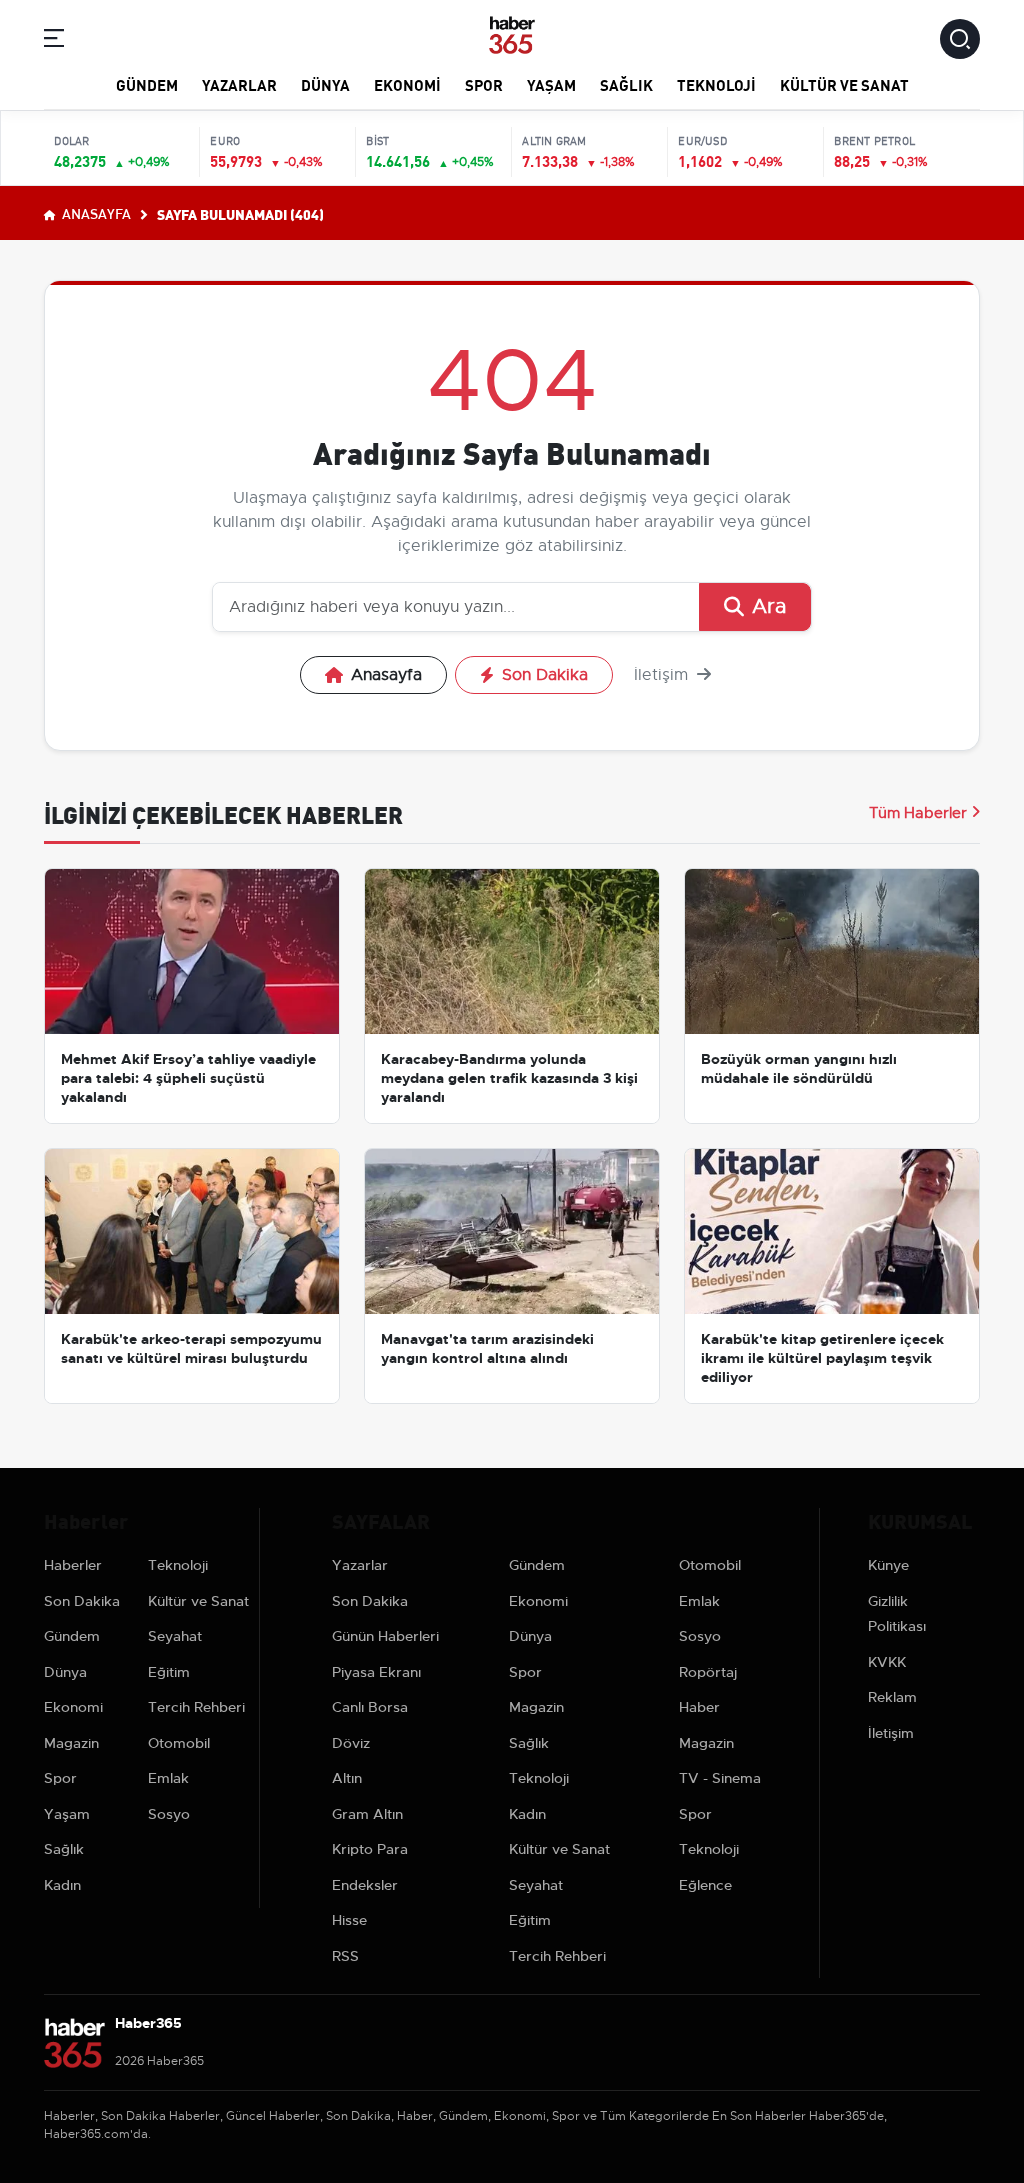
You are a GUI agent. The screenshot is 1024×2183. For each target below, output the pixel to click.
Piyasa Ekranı (376, 1672)
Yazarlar (239, 84)
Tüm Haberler (918, 813)
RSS (345, 1956)
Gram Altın (367, 1814)
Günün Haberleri (385, 1636)
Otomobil (179, 1743)
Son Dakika (545, 675)
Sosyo (169, 1814)
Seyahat (175, 1636)
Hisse (349, 1920)
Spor (484, 84)
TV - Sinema (720, 1778)
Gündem (147, 84)
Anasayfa (95, 213)
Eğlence (705, 1885)
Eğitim (169, 1672)
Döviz (351, 1743)
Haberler (73, 1565)
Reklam (892, 1697)
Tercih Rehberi (196, 1707)
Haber (699, 1707)
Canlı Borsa (370, 1707)
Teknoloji (716, 84)
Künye (888, 1565)
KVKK (887, 1662)
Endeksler (365, 1885)
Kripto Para (370, 1849)
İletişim (663, 675)
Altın (347, 1778)
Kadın (62, 1885)
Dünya (325, 84)
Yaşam (551, 84)
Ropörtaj (708, 1672)
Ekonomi (407, 84)
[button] (54, 41)
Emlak (168, 1778)
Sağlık (626, 84)
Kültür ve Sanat (844, 84)
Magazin (71, 1743)
